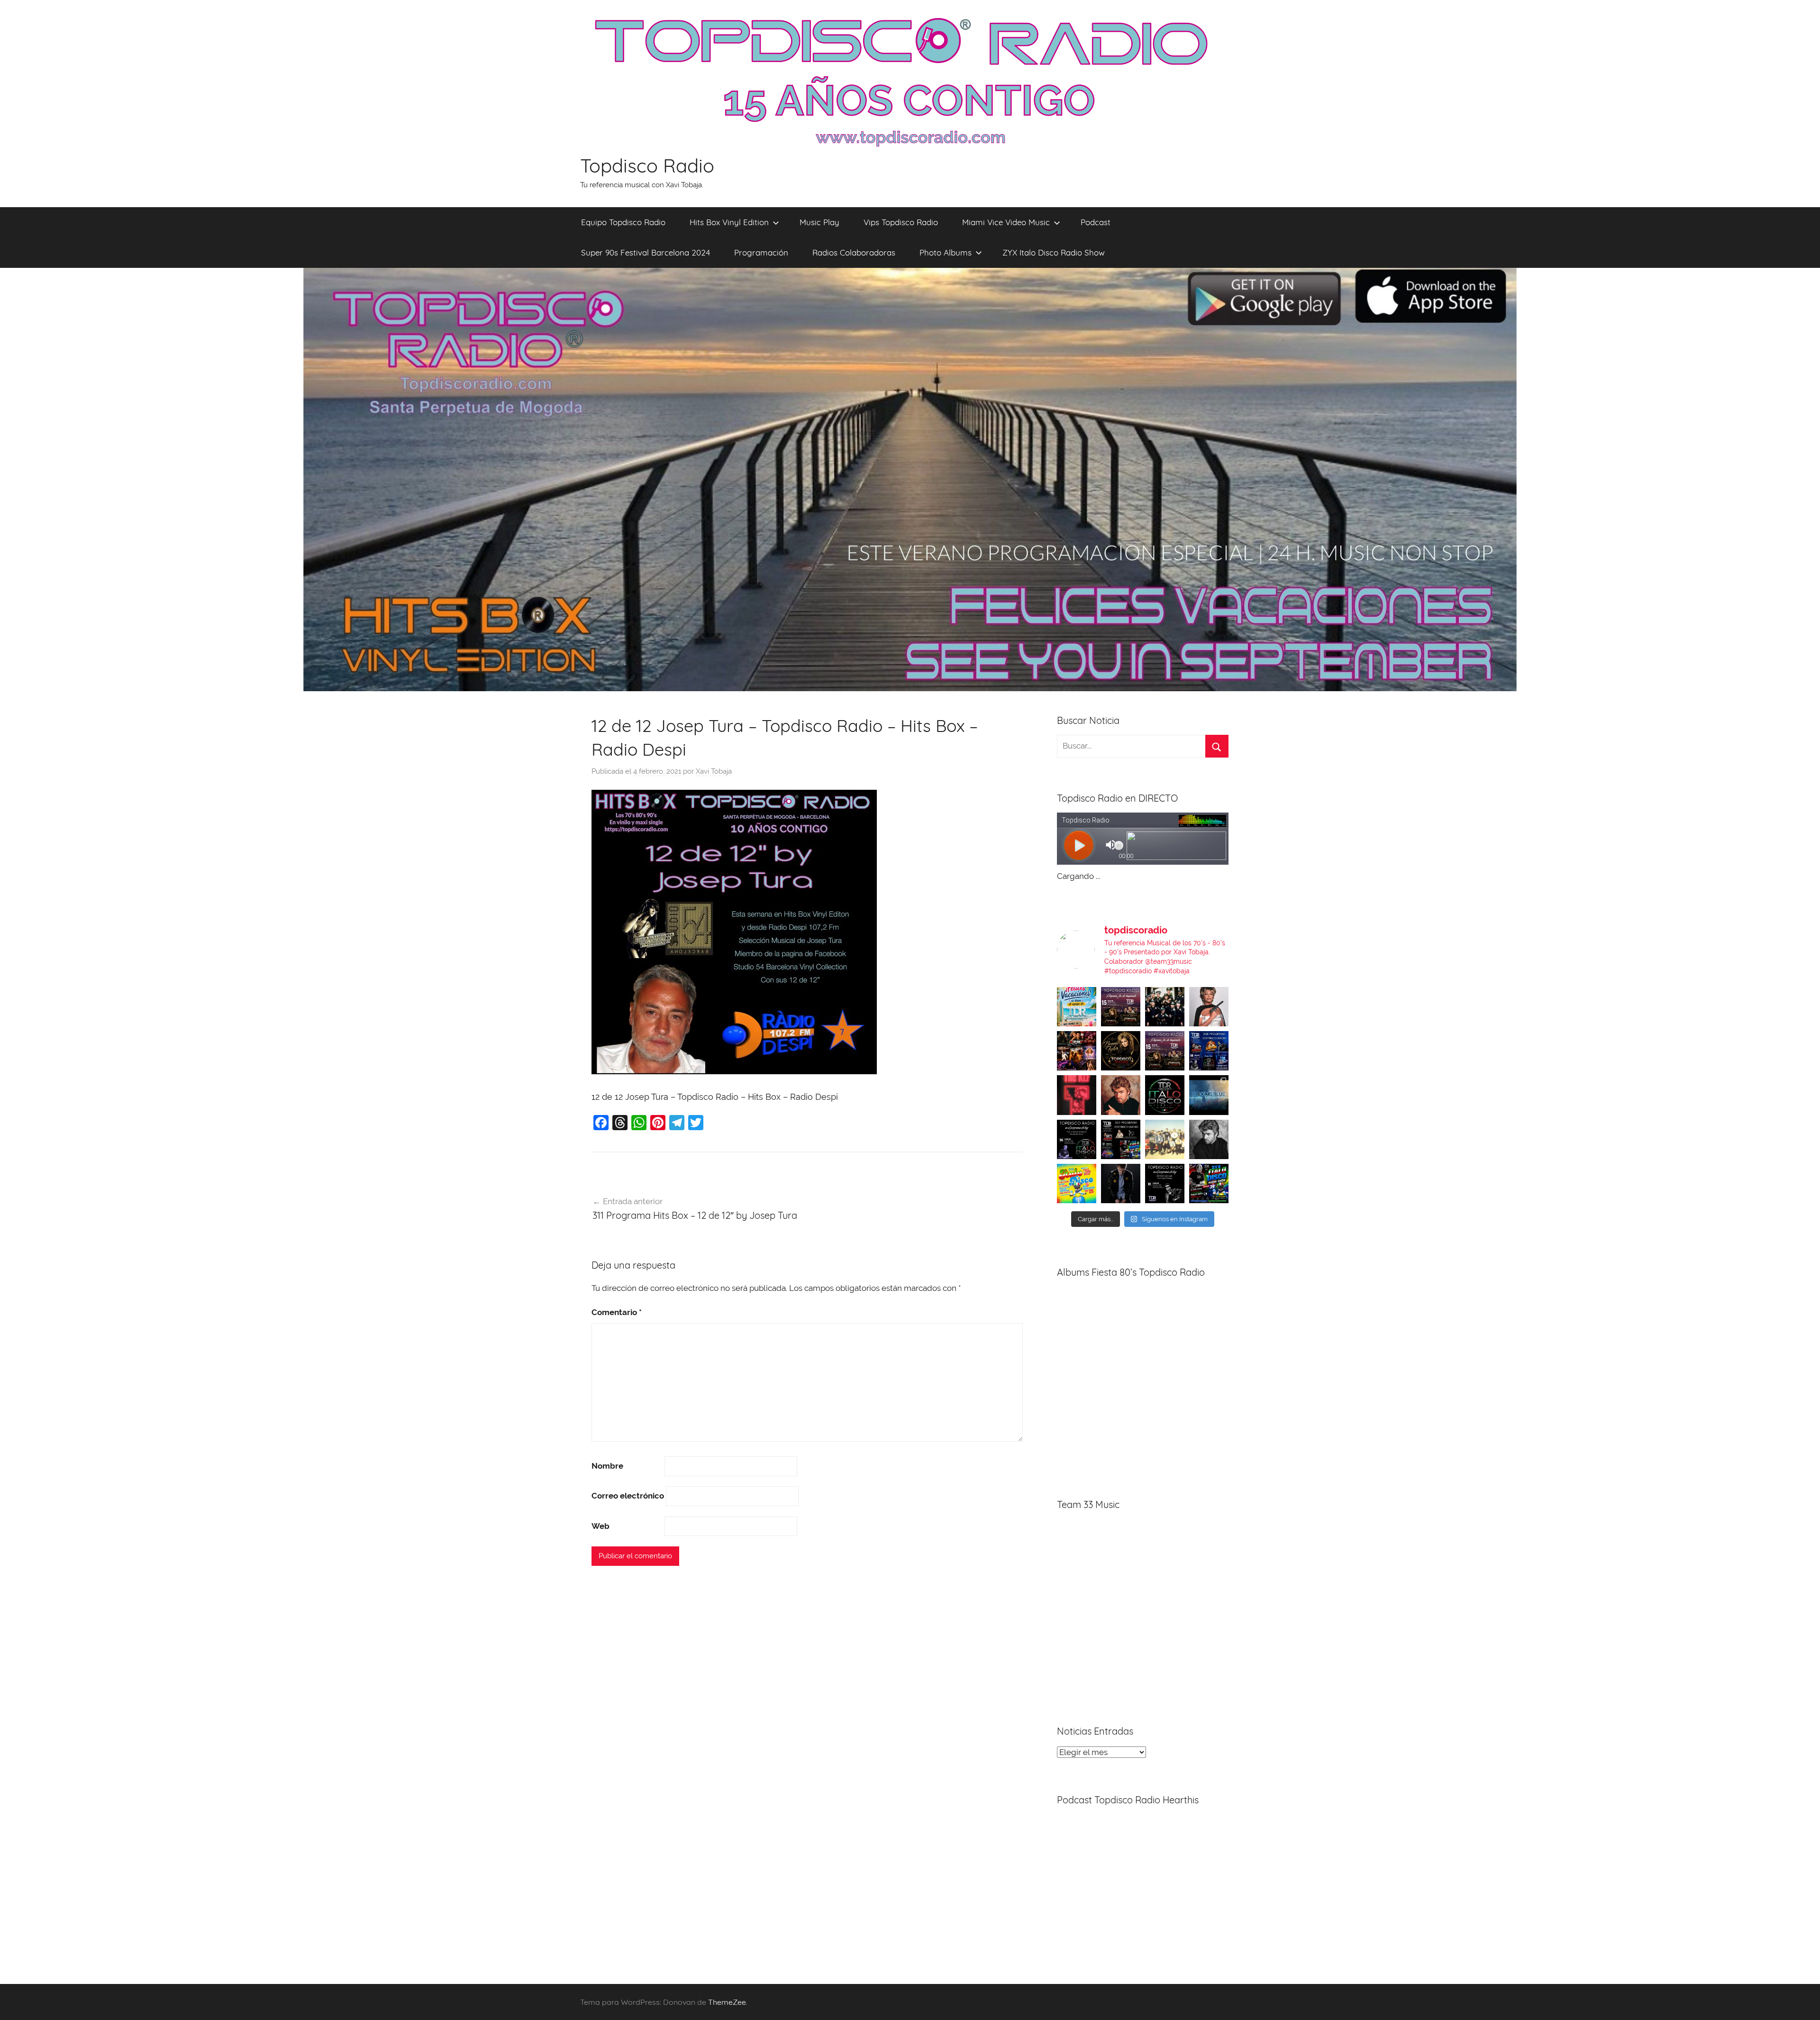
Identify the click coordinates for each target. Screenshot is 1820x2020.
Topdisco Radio (647, 165)
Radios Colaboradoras (854, 252)
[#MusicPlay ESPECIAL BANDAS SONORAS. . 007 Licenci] (1077, 1051)
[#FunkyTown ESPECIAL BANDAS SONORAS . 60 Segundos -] (1209, 1007)
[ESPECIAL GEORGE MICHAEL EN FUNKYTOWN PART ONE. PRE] (1209, 1139)
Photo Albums (946, 252)
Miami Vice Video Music (1006, 222)
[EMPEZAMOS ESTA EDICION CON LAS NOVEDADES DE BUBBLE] (1121, 1184)
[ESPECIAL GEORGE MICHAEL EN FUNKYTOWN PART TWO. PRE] (1121, 1095)
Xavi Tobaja (714, 771)
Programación (761, 252)
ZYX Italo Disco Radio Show (1054, 252)
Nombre (607, 1466)
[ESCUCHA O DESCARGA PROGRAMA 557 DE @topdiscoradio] (1121, 1139)
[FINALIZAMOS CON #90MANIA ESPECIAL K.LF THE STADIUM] (1077, 1095)
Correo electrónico (628, 1496)
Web (601, 1526)
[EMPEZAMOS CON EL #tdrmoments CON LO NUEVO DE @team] (1209, 1095)
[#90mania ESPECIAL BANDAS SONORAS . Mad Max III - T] (1165, 1007)
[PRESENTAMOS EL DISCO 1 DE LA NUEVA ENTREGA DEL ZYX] (1077, 1184)
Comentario (617, 1312)
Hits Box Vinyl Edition (729, 222)
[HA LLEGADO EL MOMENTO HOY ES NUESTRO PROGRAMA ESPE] (1165, 1051)
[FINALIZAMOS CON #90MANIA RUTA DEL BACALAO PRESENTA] (1165, 1139)
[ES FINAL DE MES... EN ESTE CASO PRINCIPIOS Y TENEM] (1209, 1184)
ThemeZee (727, 2002)
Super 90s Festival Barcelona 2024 (646, 252)
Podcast (1096, 222)
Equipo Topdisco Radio (623, 222)
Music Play (819, 222)
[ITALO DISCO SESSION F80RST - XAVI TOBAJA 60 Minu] (1165, 1095)
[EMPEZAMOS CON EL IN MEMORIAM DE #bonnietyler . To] (1121, 1051)
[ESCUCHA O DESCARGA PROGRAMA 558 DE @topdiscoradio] (1209, 1051)
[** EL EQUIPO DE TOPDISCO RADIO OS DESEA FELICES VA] (1077, 1007)
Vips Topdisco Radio (901, 222)
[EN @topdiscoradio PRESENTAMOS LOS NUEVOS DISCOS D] (1077, 1139)
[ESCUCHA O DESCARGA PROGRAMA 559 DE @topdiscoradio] (1121, 1007)
